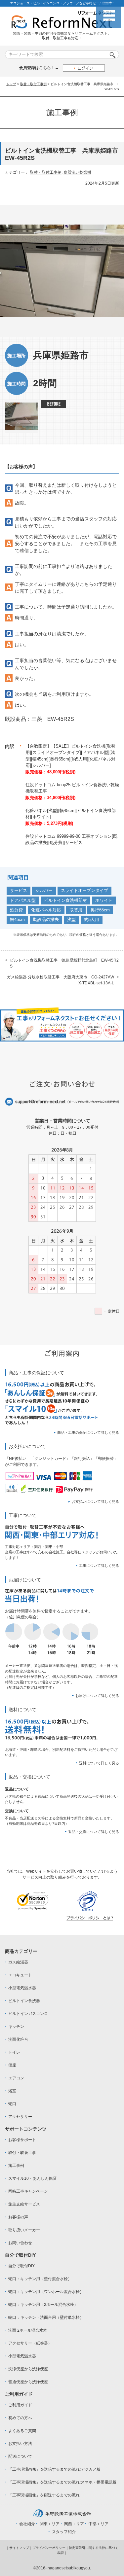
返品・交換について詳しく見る (94, 1832)
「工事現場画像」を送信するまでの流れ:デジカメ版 (54, 2469)
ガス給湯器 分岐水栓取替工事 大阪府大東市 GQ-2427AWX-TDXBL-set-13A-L (61, 980)
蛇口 (12, 2104)
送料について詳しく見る (99, 1763)
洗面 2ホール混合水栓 (28, 2330)
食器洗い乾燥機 (77, 172)
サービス (19, 890)
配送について (20, 2456)
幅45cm (17, 919)
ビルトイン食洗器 (24, 2001)
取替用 (76, 910)
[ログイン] (84, 68)
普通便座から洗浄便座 (28, 2382)
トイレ (14, 2052)
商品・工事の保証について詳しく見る (88, 1432)
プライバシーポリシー (49, 2548)
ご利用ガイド (20, 2405)
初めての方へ (20, 2418)
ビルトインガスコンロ (28, 2014)
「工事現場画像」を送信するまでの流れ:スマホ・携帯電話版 (62, 2482)
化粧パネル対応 (46, 910)
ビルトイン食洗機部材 (65, 900)
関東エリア (50, 2524)
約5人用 (92, 919)
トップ (11, 84)
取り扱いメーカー (24, 2230)
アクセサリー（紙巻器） (30, 2343)
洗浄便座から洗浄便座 (28, 2369)
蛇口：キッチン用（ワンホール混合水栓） (46, 2292)
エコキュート (20, 1975)
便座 (12, 2065)
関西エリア (74, 2524)
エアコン (16, 2078)
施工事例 (16, 2166)
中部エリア (99, 2524)
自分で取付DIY (21, 2266)
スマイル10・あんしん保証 (32, 2178)
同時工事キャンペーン (28, 2191)
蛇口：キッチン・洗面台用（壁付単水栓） (46, 2317)
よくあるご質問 (22, 2431)
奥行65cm (100, 910)
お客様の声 (18, 2217)
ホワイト (104, 900)
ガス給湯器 (18, 1962)
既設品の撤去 (46, 919)
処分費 (16, 910)
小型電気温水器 (22, 1988)
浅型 (71, 919)
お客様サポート (22, 2140)
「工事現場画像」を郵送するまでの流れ (44, 2495)
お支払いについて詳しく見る (95, 1501)
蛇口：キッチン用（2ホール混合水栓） (43, 2305)
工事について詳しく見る (99, 1566)
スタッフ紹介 (64, 2532)
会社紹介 (27, 2524)
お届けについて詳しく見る (97, 1696)
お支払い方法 (20, 2444)
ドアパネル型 (23, 900)
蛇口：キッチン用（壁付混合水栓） (40, 2279)
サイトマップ (19, 2548)
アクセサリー (20, 2117)
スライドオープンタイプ (84, 890)
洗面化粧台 (18, 2039)
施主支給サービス (24, 2204)
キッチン (16, 2027)
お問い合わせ (20, 2243)
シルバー (44, 890)
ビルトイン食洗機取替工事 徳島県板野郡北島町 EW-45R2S (64, 963)
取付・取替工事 (22, 2153)
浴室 (12, 2091)
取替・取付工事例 (33, 84)
